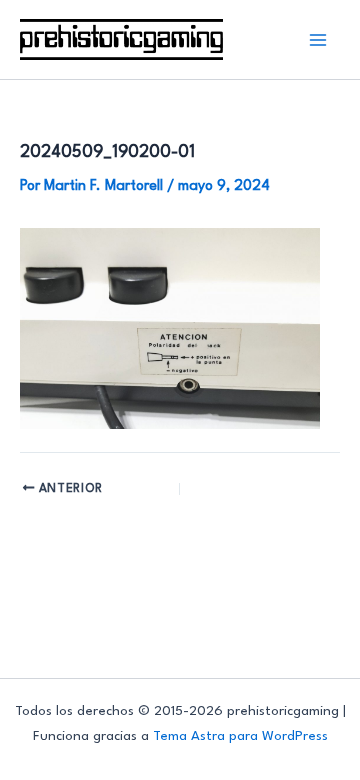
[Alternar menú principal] (318, 39)
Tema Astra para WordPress (240, 736)
